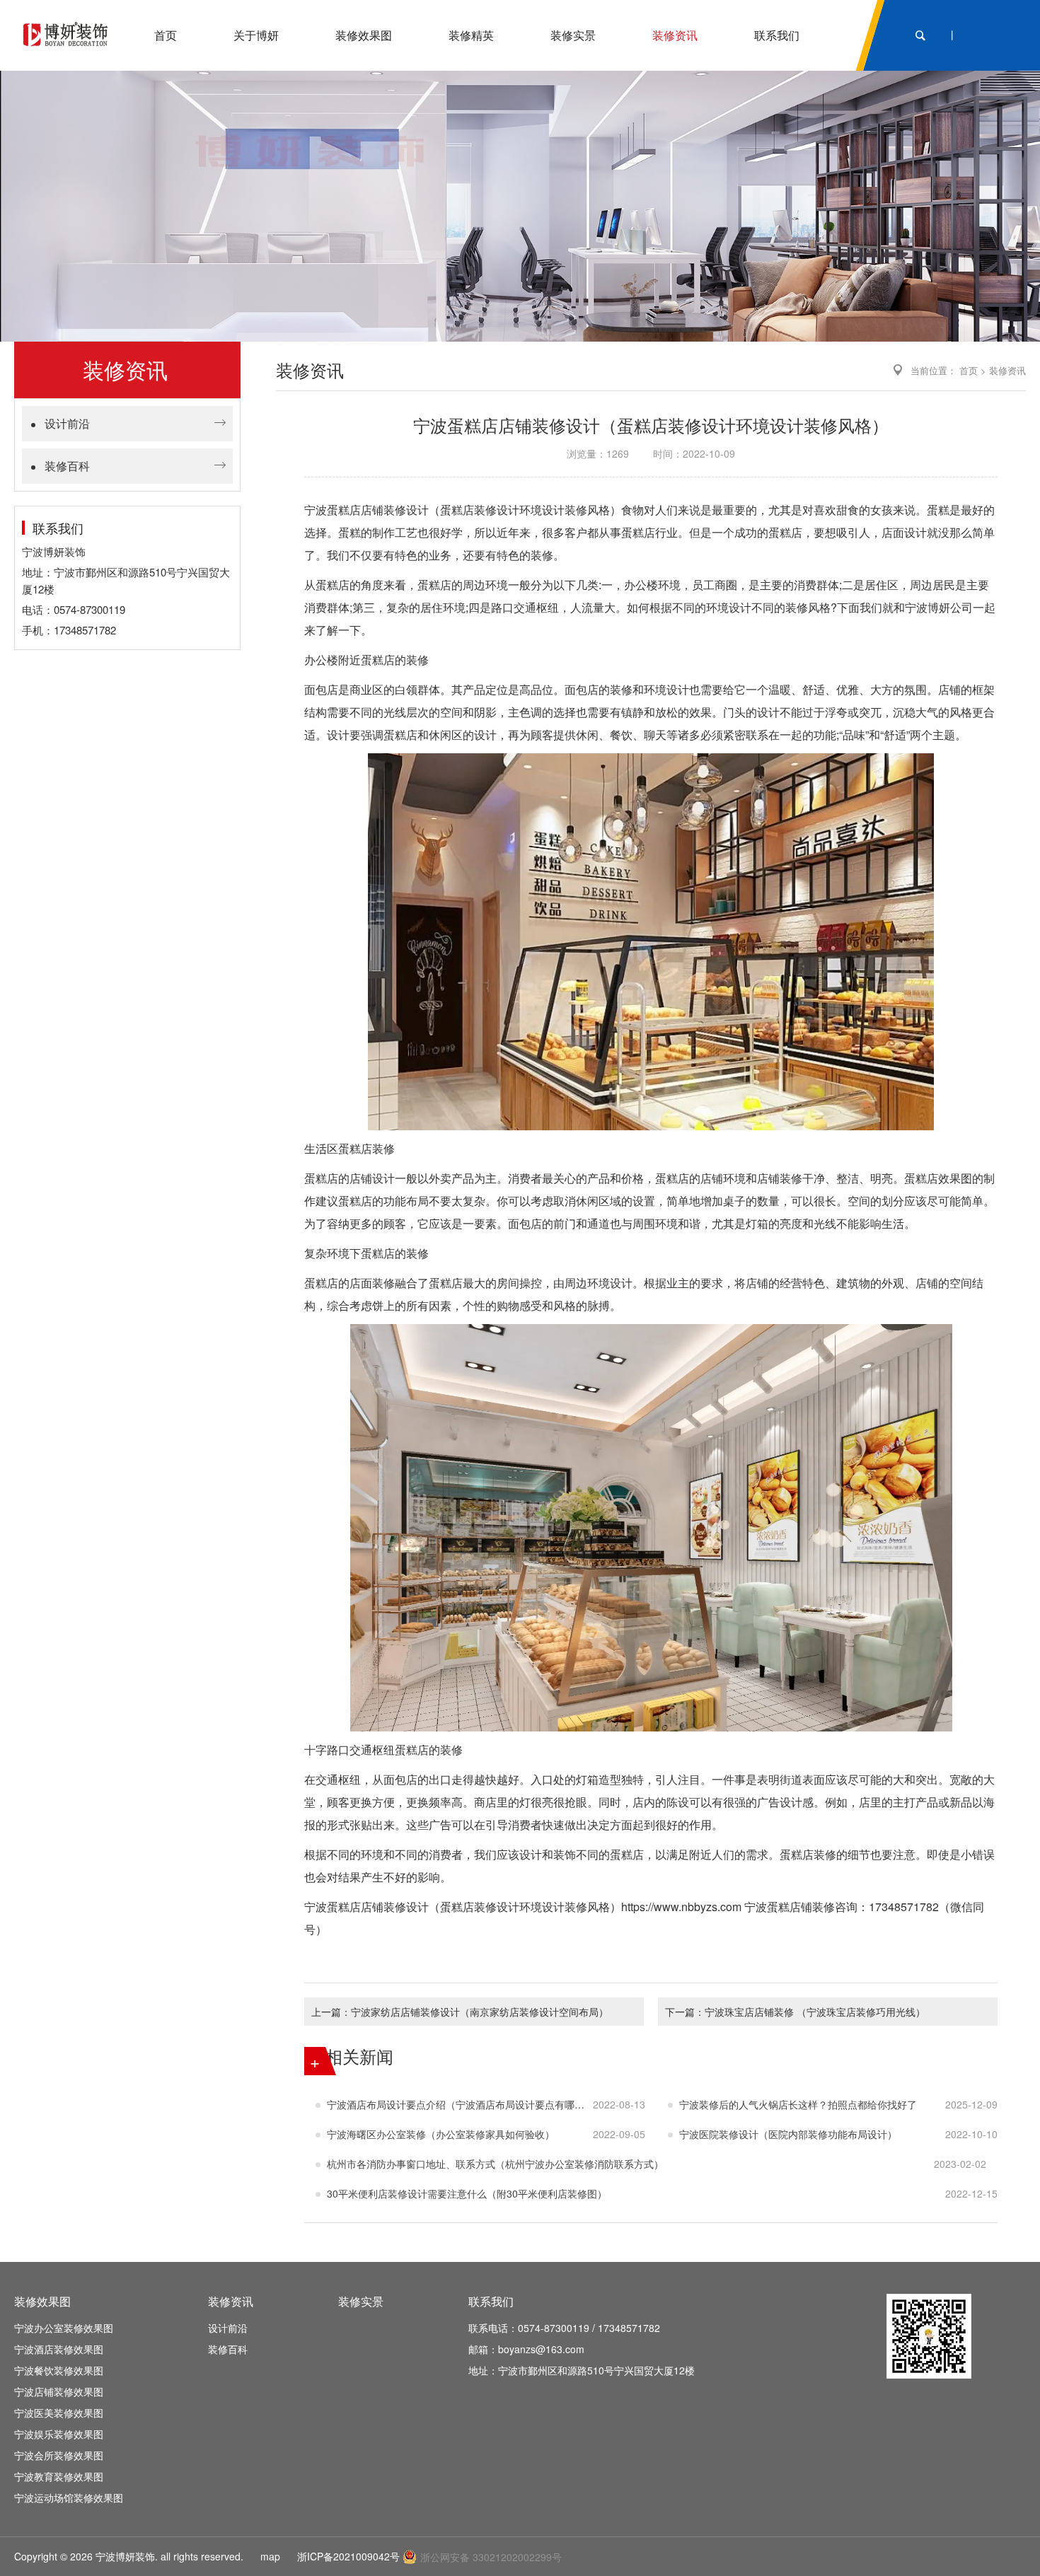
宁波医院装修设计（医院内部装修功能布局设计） (788, 2134)
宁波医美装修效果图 (59, 2413)
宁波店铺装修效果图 (59, 2391)
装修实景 (361, 2301)
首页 (969, 370)
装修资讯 (1007, 370)
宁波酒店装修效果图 (59, 2349)
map (270, 2556)
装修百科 (67, 466)
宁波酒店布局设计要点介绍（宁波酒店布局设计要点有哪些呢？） (460, 2104)
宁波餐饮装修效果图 (59, 2370)
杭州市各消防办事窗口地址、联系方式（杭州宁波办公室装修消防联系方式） (495, 2164)
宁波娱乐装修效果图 (59, 2434)
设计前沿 (67, 423)
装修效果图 (42, 2301)
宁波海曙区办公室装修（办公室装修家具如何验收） (441, 2134)
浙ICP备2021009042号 (348, 2556)
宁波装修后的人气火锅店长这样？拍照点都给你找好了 (798, 2104)
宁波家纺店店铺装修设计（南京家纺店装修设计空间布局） (480, 2012)
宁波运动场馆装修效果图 (69, 2497)
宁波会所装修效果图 (59, 2455)
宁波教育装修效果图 (59, 2476)
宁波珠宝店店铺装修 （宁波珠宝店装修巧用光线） (815, 2012)
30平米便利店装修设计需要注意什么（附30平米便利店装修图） (467, 2193)
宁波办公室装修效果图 (64, 2328)
